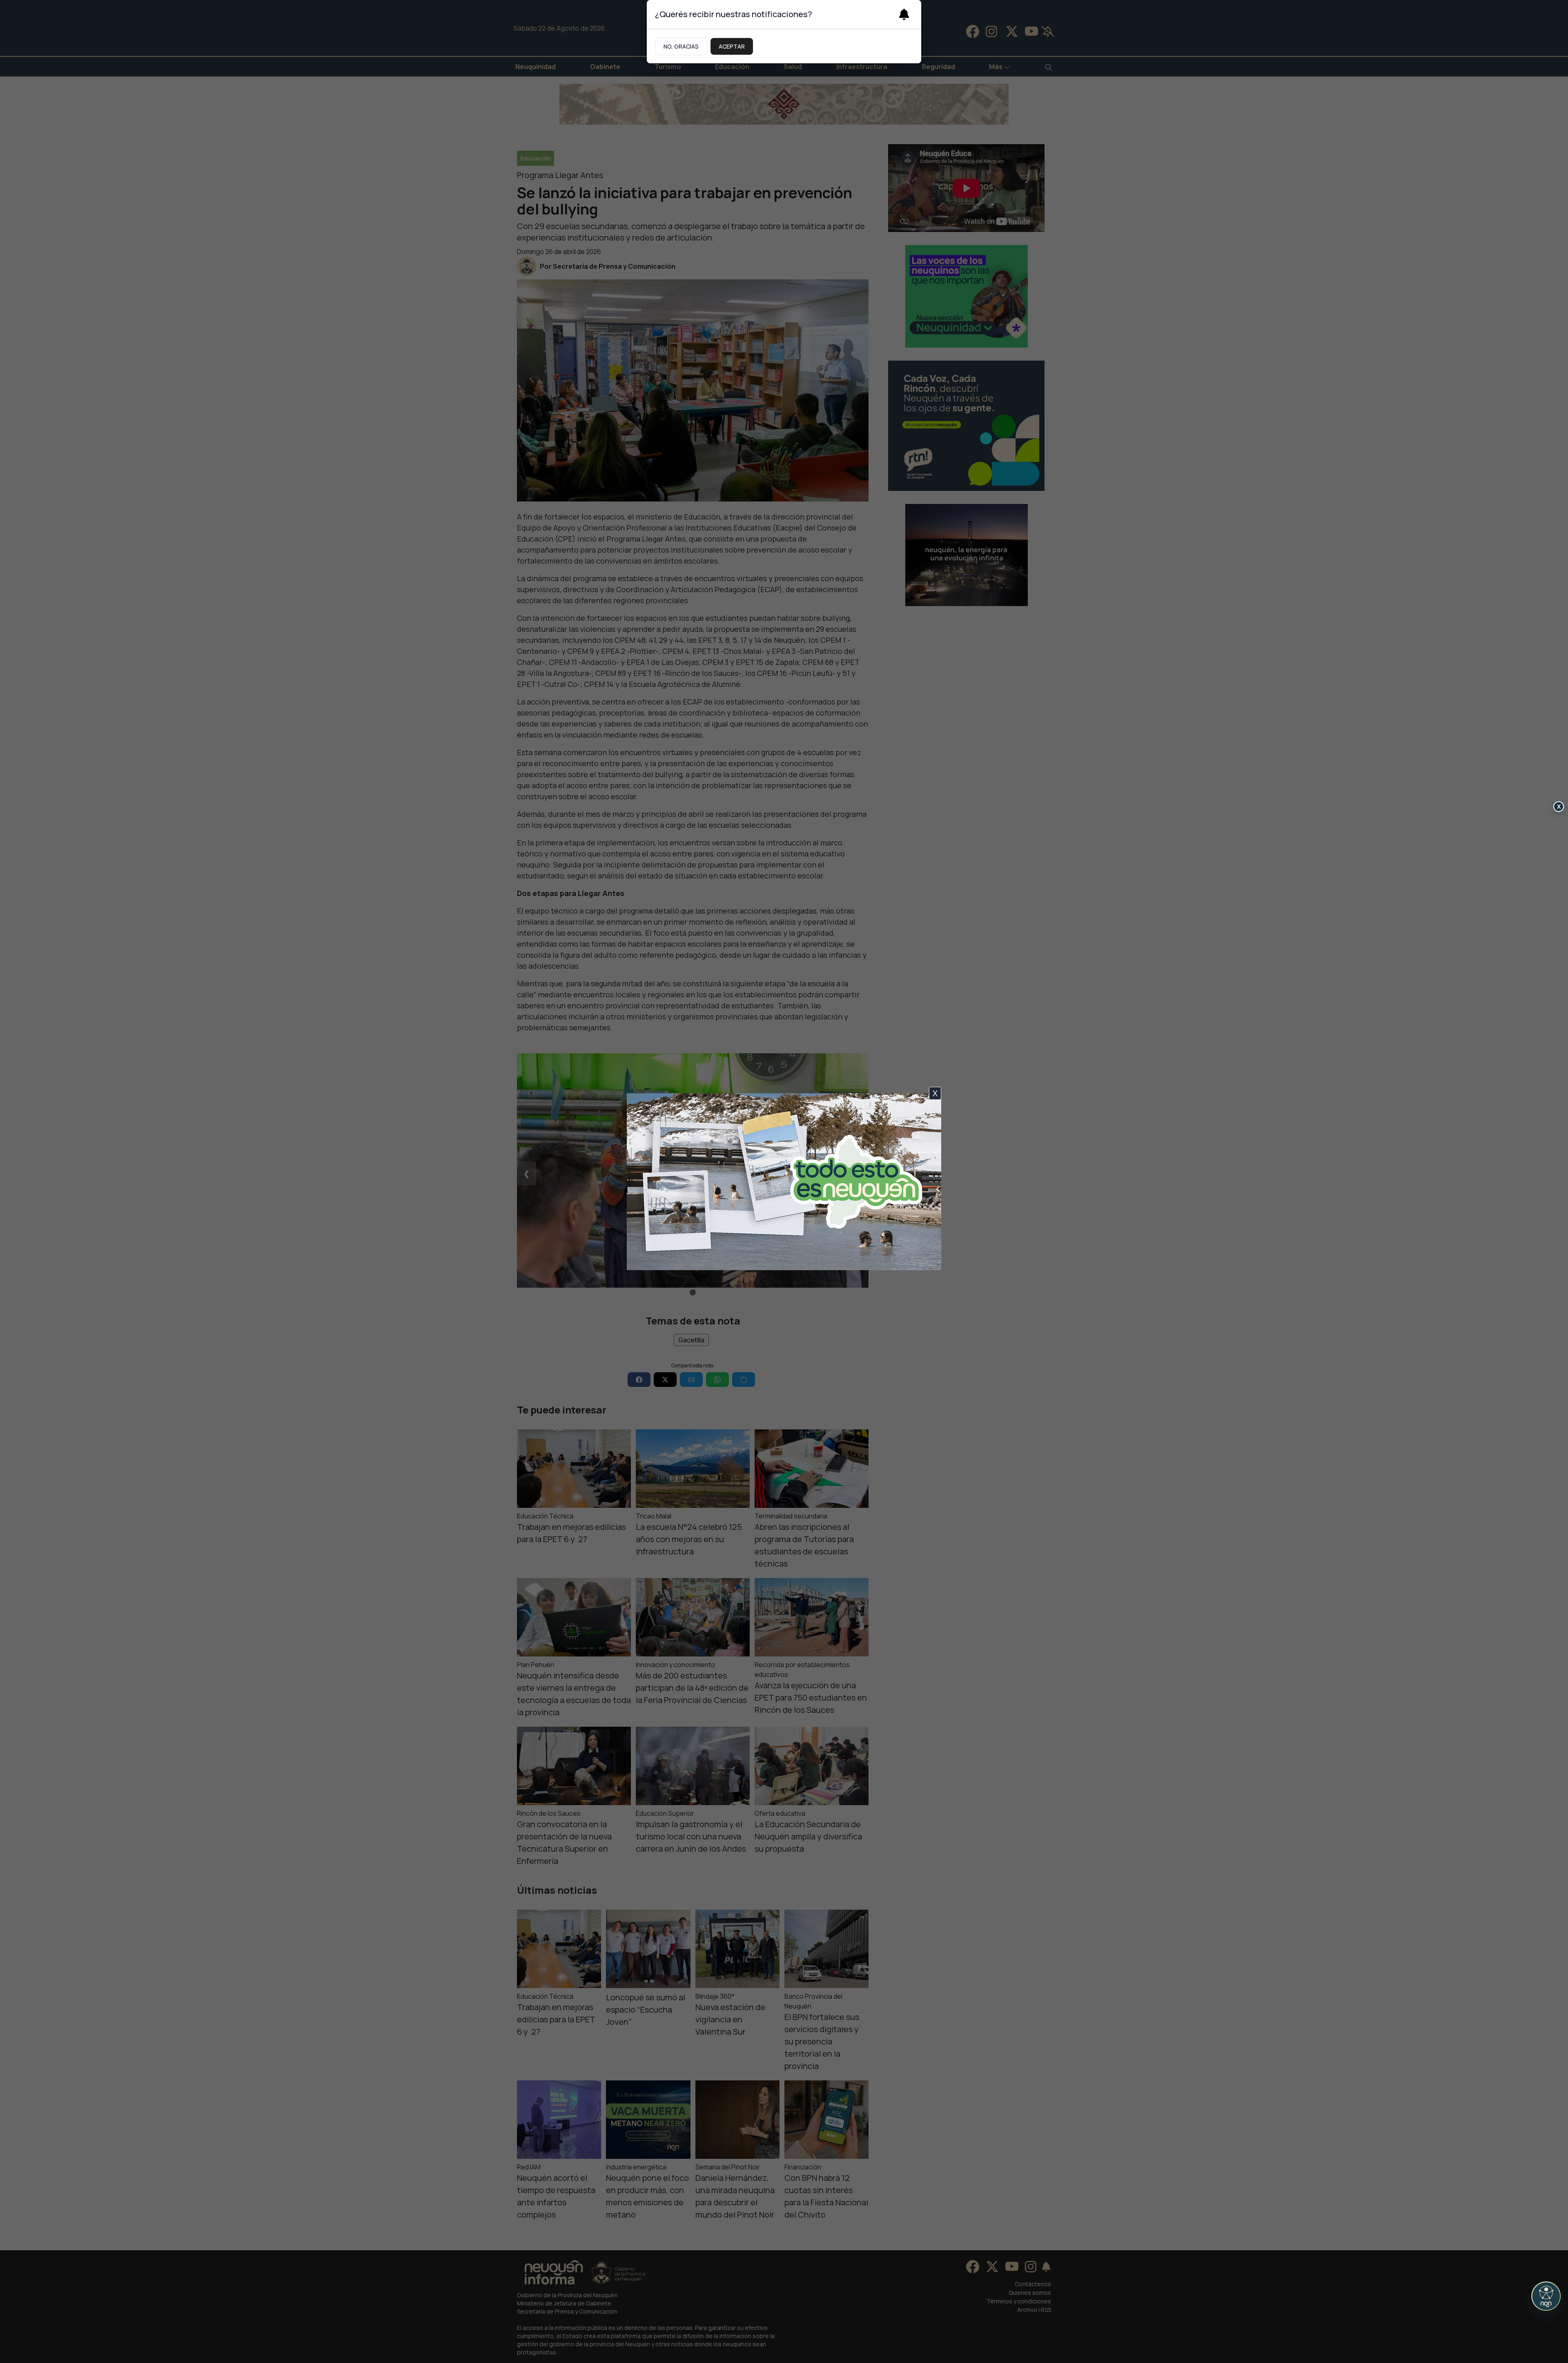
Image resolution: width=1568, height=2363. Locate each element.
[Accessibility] (1546, 2296)
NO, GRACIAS (681, 46)
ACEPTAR (732, 46)
